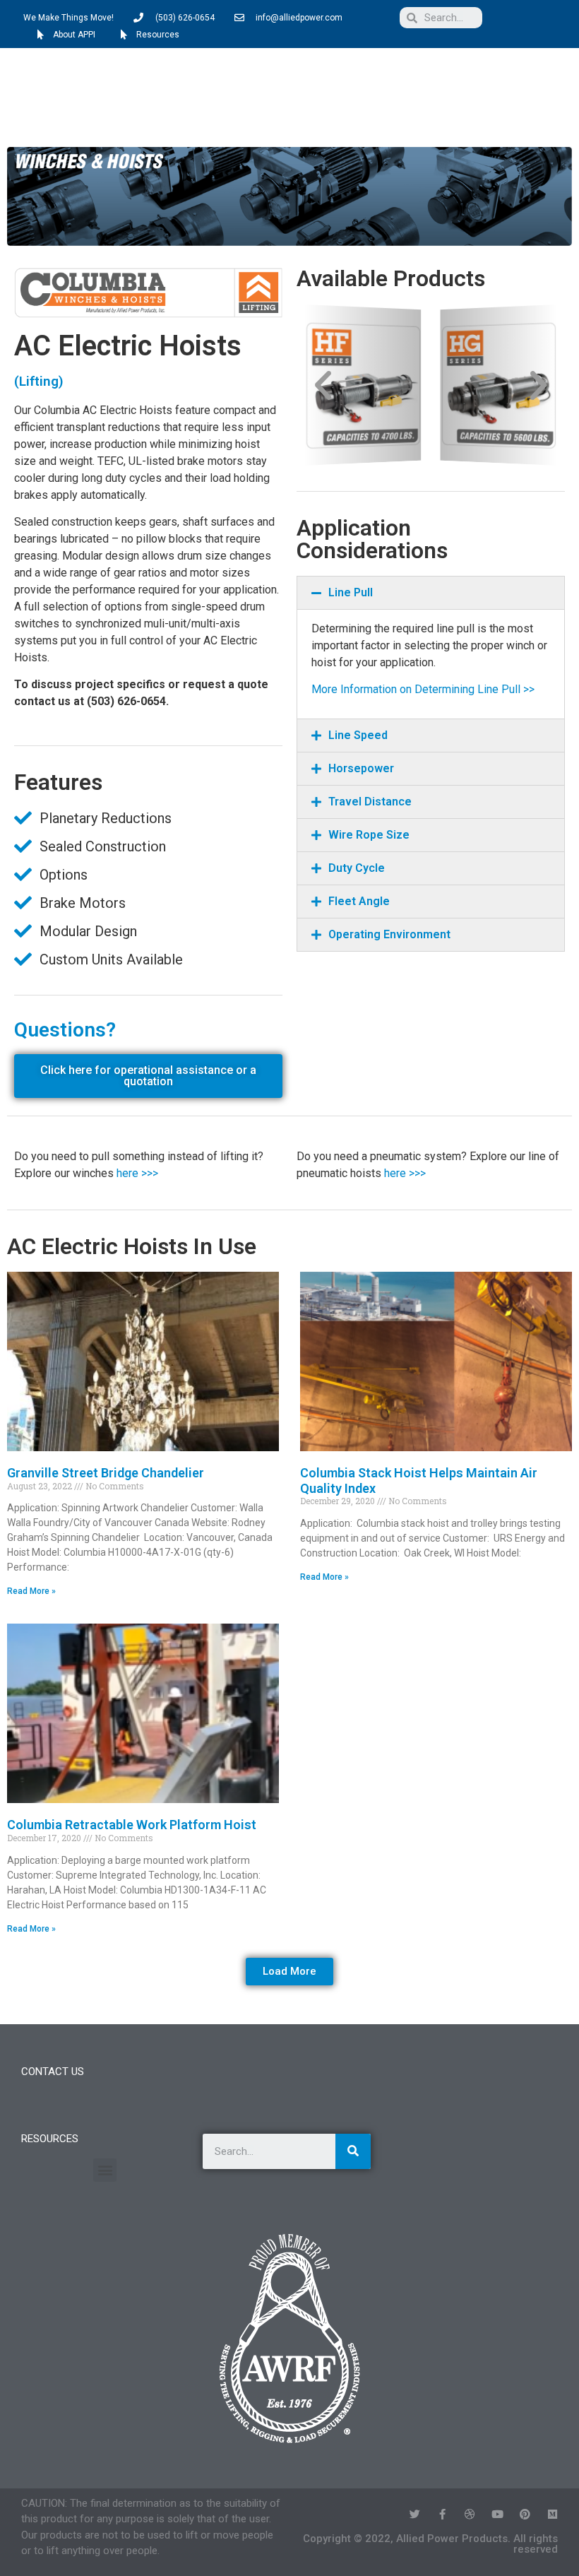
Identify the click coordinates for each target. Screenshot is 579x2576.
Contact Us (53, 2072)
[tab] (431, 593)
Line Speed (358, 735)
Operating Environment (389, 934)
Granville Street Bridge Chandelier (106, 1473)
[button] (553, 96)
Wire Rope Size (369, 835)
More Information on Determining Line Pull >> (423, 689)
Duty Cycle (357, 868)
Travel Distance (370, 802)
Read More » (31, 1591)
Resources (50, 2139)
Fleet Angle (359, 901)
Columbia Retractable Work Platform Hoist (132, 1825)
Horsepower (361, 768)
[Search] (353, 2151)
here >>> (137, 1173)
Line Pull (351, 592)
